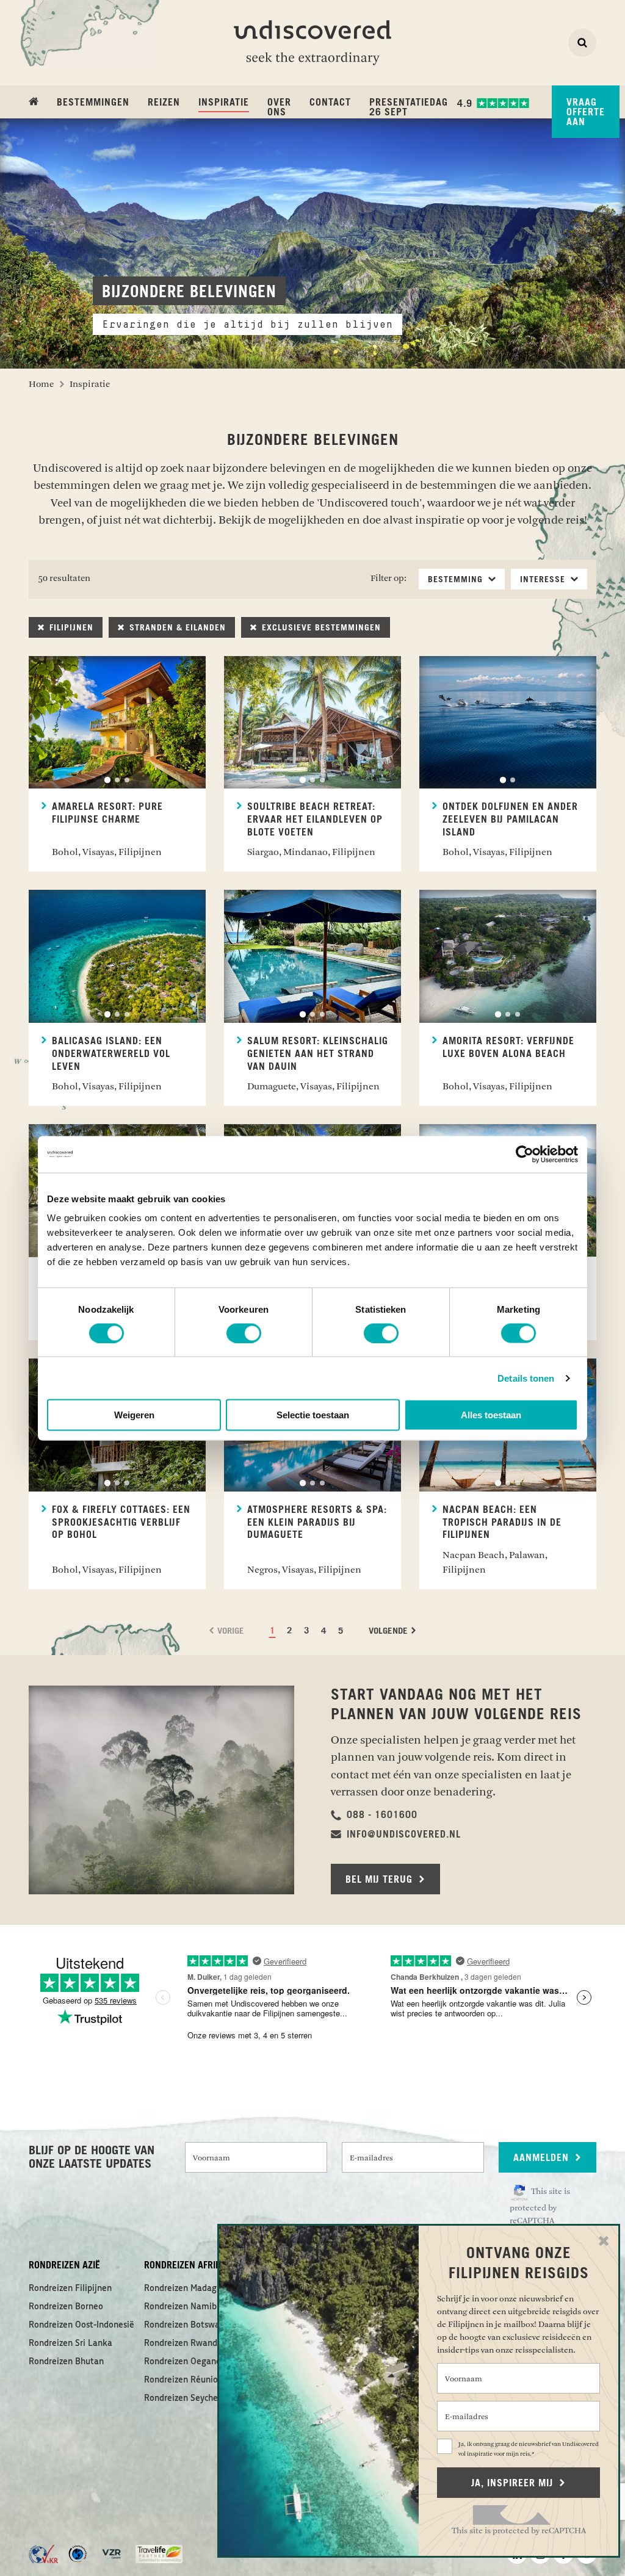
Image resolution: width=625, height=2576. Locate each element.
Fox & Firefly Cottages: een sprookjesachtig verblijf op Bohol (121, 1523)
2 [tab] (117, 780)
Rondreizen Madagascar (190, 2289)
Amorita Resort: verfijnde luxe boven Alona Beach (508, 1048)
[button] (374, 1815)
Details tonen (526, 1378)
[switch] (244, 1333)
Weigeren (134, 1415)
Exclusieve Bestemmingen (320, 628)
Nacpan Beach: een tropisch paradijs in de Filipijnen (502, 1523)
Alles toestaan (491, 1415)
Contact (330, 103)
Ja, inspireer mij (514, 2483)
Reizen (164, 103)
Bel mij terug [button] (381, 1880)
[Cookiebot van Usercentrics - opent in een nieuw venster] (525, 1154)
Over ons (279, 107)
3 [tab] (127, 780)
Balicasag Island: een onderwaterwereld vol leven (111, 1054)
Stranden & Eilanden (176, 628)
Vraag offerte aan (586, 112)
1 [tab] (107, 780)
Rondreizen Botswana (187, 2325)
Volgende (389, 1631)
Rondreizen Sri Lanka (70, 2343)
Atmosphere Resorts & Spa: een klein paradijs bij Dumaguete (317, 1523)
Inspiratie (224, 102)
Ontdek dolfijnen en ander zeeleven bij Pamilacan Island (510, 820)
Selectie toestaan (313, 1415)
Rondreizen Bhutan (66, 2362)
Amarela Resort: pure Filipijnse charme (107, 813)
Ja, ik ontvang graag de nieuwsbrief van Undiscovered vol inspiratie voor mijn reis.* (529, 2449)
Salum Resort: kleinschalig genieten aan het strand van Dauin (318, 1054)
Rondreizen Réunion (183, 2380)
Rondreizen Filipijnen (70, 2289)
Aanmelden (543, 2158)
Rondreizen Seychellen (188, 2398)
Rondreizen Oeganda (185, 2362)
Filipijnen (70, 628)
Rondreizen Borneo (66, 2307)
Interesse (544, 580)
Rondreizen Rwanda (183, 2343)
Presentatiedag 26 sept (409, 107)
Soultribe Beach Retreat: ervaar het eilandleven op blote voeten (315, 820)
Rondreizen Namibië (184, 2307)
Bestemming (457, 580)
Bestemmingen (93, 103)
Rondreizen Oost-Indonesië (81, 2325)
